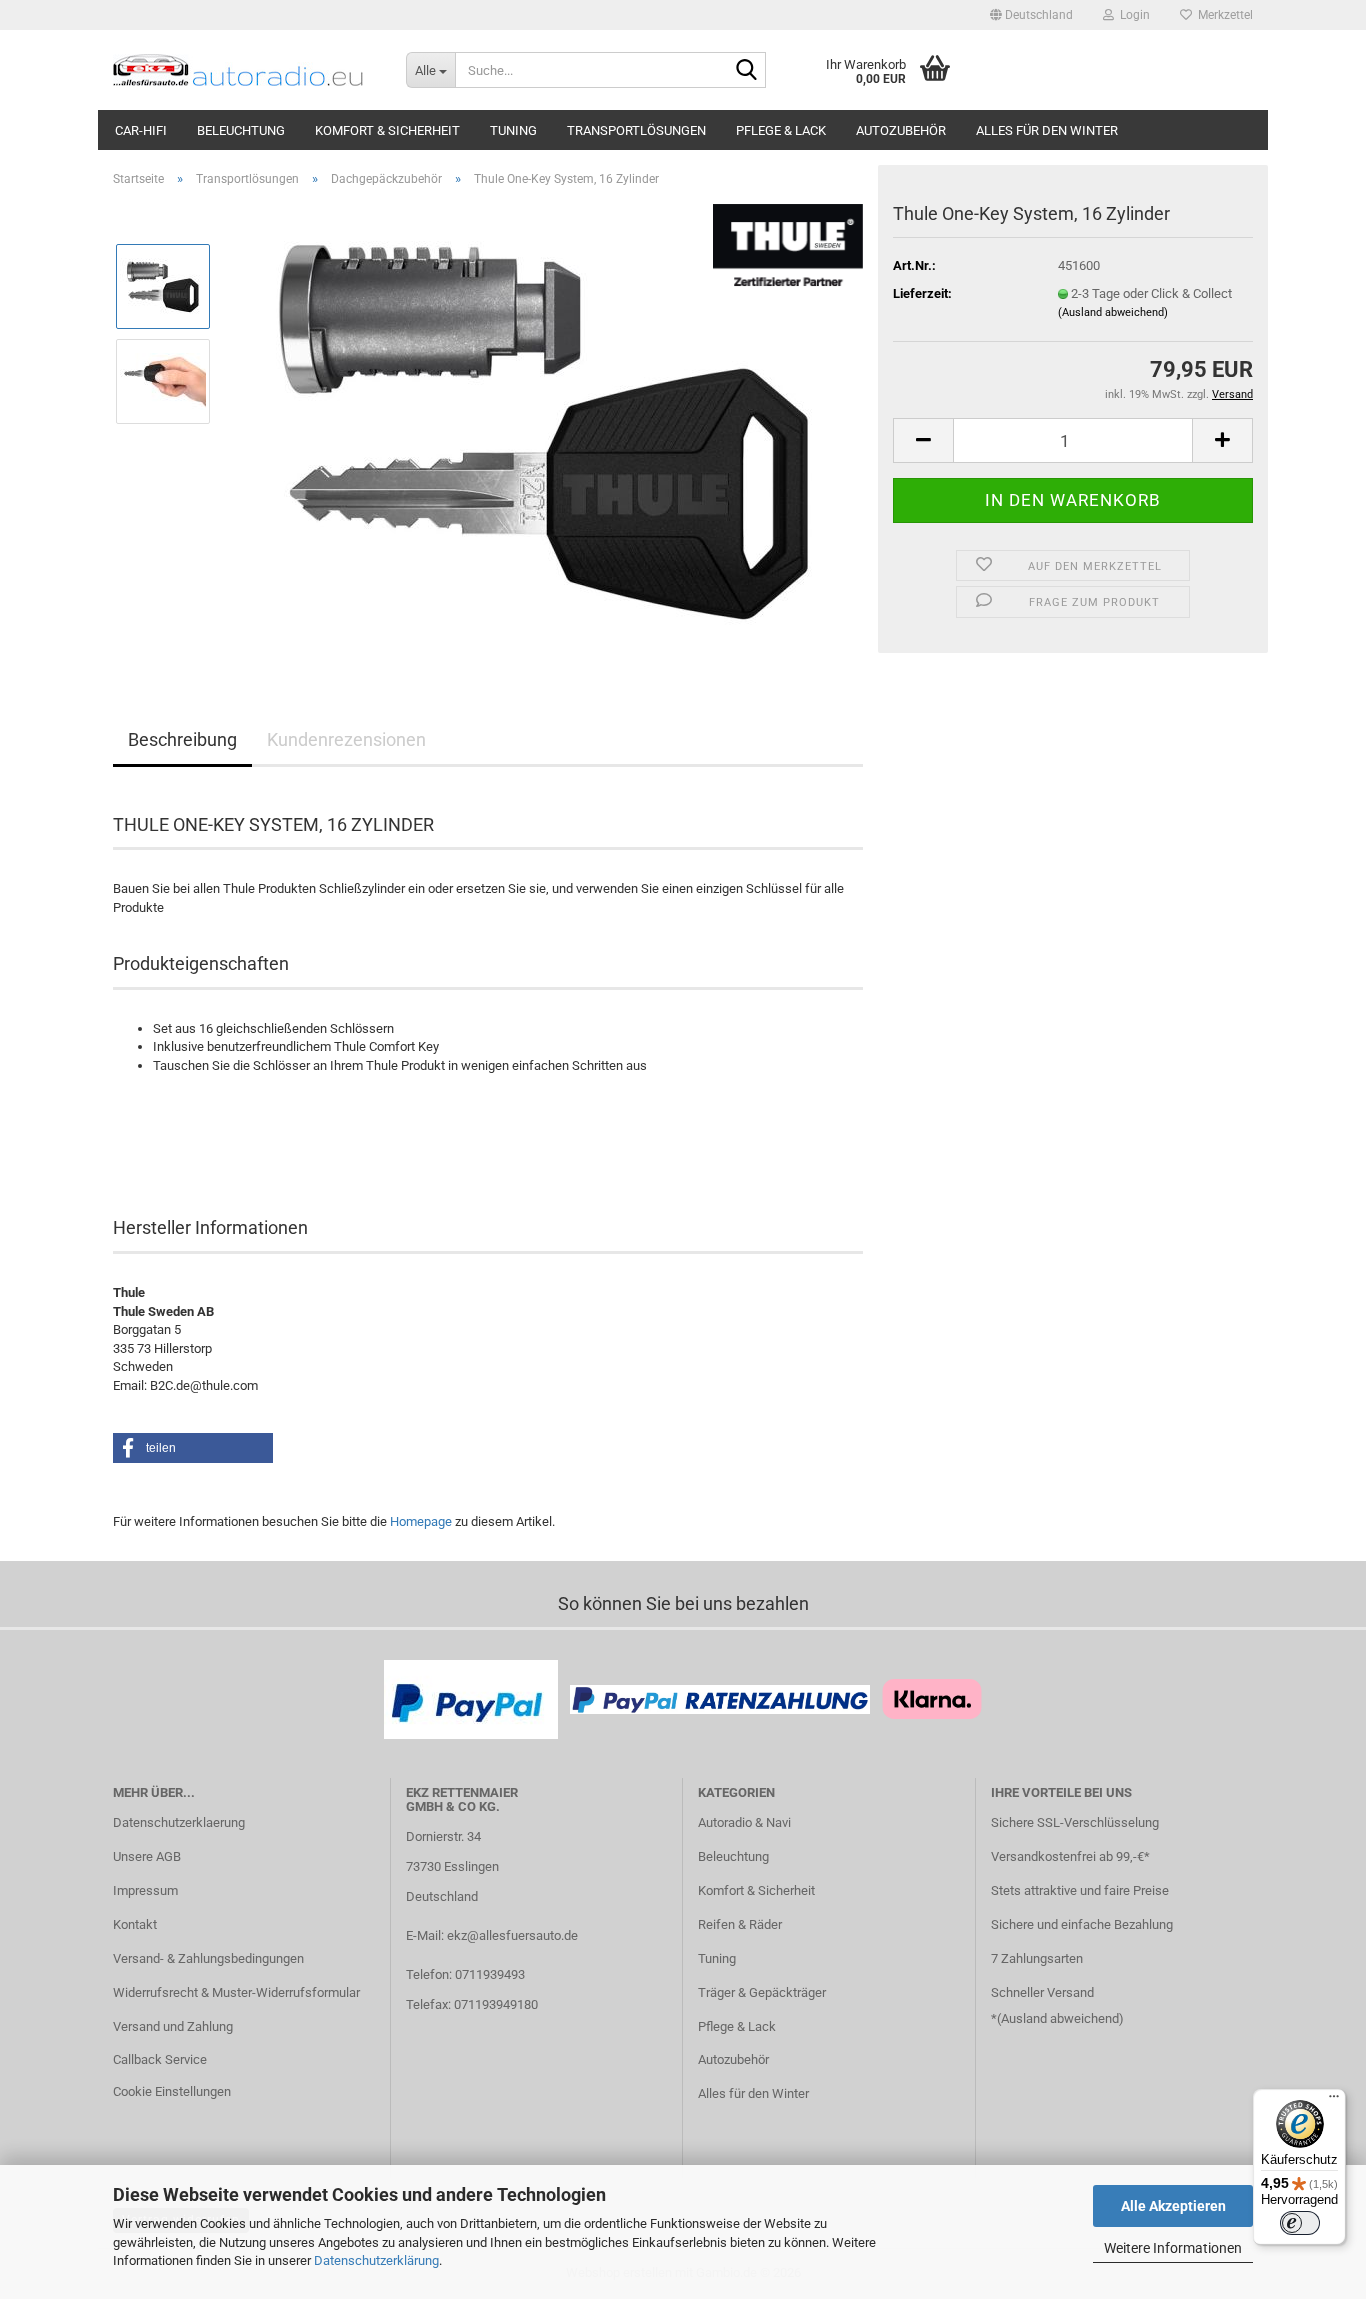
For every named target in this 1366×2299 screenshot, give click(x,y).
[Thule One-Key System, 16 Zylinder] (545, 427)
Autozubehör (901, 130)
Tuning (513, 130)
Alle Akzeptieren (1173, 2206)
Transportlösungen (636, 130)
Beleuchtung (241, 130)
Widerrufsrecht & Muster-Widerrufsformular (236, 1992)
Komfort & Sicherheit (387, 130)
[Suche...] (747, 71)
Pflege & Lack (781, 130)
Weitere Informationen (1173, 2248)
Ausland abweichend (1060, 2018)
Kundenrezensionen (346, 739)
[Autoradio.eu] (244, 70)
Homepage (421, 1521)
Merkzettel (1222, 15)
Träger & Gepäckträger (762, 1992)
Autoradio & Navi (744, 1822)
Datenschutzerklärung (376, 2260)
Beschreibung (182, 739)
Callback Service (160, 2059)
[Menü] (1334, 2101)
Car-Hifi (141, 130)
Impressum (145, 1890)
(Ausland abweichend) (1113, 312)
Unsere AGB (147, 1856)
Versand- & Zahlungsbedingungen (208, 1958)
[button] (1031, 15)
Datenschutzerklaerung (179, 1822)
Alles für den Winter (1047, 130)
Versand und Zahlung (173, 2026)
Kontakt (135, 1924)
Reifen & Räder (740, 1924)
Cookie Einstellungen (172, 2091)
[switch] (1300, 2223)
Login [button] (1132, 15)
